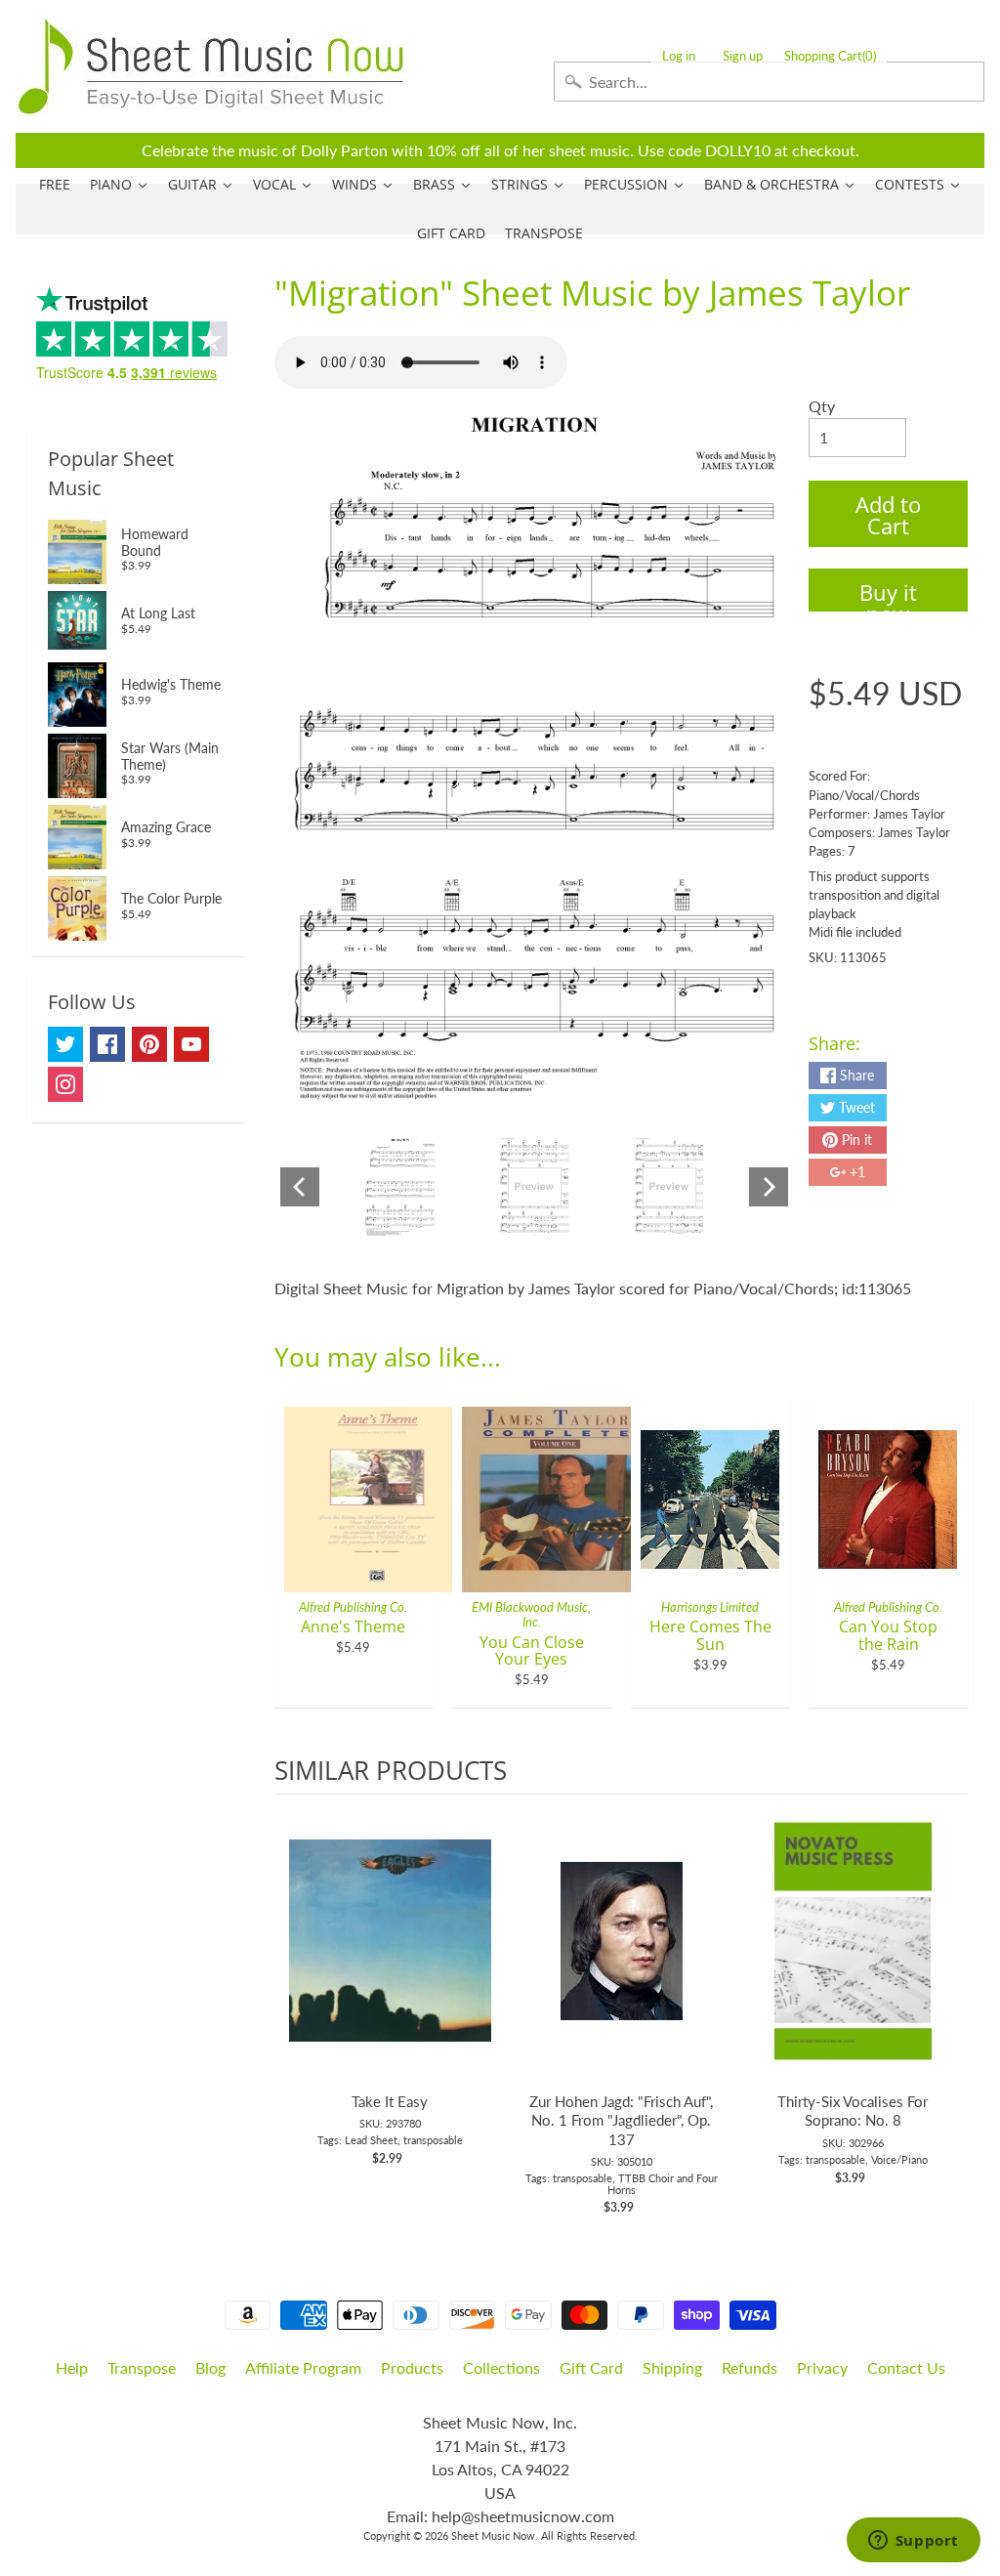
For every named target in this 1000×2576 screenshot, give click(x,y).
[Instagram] (65, 1084)
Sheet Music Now (493, 2535)
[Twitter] (65, 1044)
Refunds (750, 2367)
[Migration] (400, 1187)
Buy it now (888, 594)
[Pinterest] (149, 1044)
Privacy (822, 2367)
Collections (501, 2367)
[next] (948, 2006)
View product (390, 1961)
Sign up (743, 56)
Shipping (672, 2367)
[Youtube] (191, 1044)
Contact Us (906, 2367)
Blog (210, 2367)
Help (72, 2367)
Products (412, 2367)
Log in (679, 56)
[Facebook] (107, 1044)
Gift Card (591, 2367)
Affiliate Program (303, 2367)
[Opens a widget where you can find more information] (913, 2542)
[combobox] (769, 82)
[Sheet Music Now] (211, 66)
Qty (822, 406)
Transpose (142, 2367)
